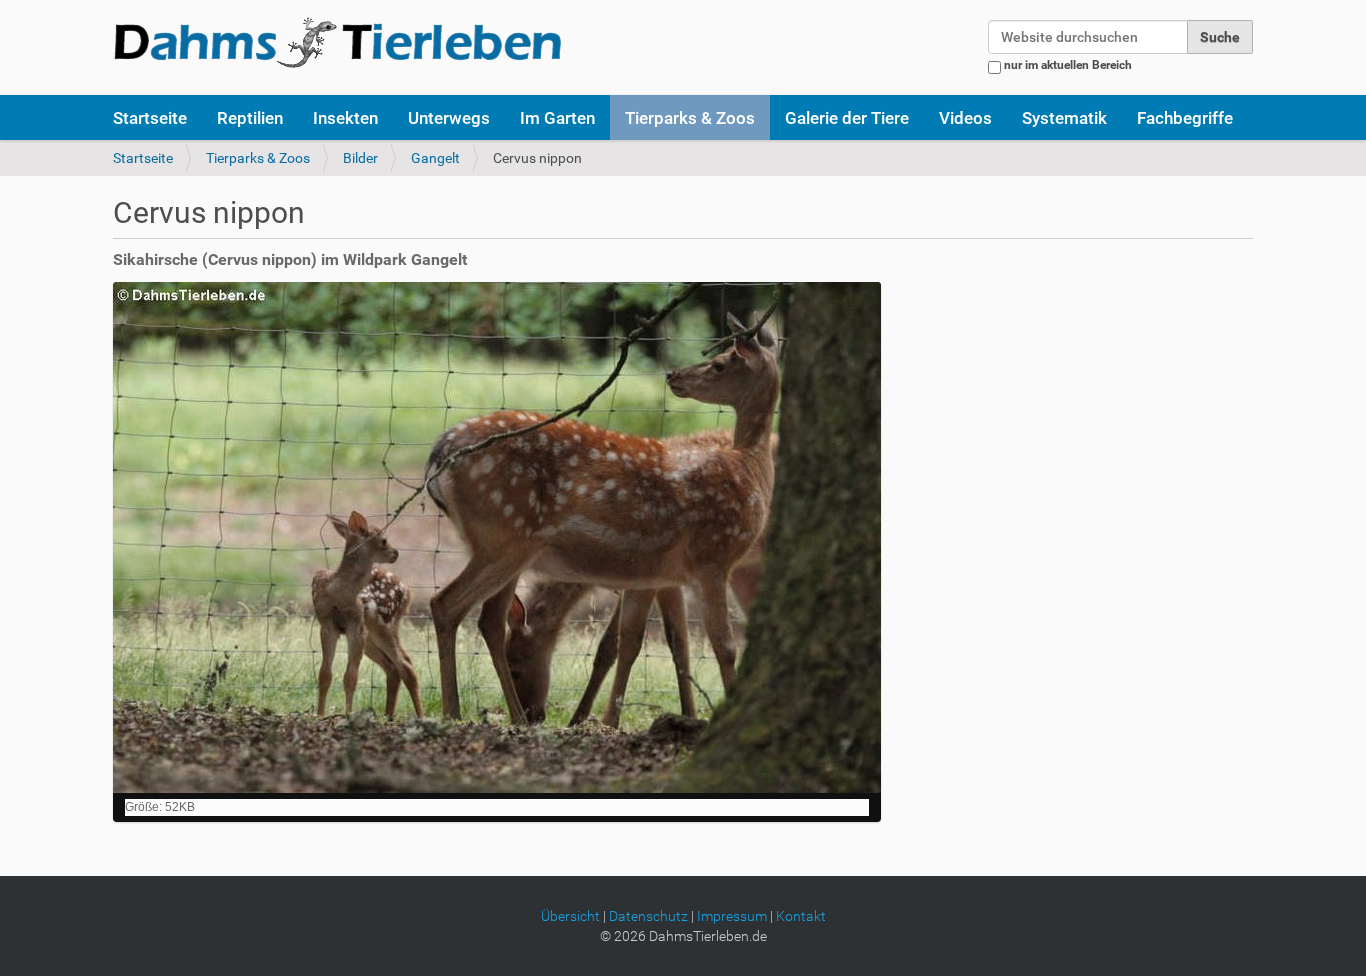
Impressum (732, 916)
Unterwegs (449, 118)
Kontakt (801, 916)
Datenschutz (648, 916)
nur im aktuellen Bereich (1068, 65)
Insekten (345, 118)
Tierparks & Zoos (690, 118)
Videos (965, 118)
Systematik (1064, 118)
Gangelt (435, 158)
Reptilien (250, 118)
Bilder (360, 158)
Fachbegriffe (1185, 118)
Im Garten (557, 118)
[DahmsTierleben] (337, 42)
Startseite (150, 118)
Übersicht (570, 916)
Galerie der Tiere (847, 118)
